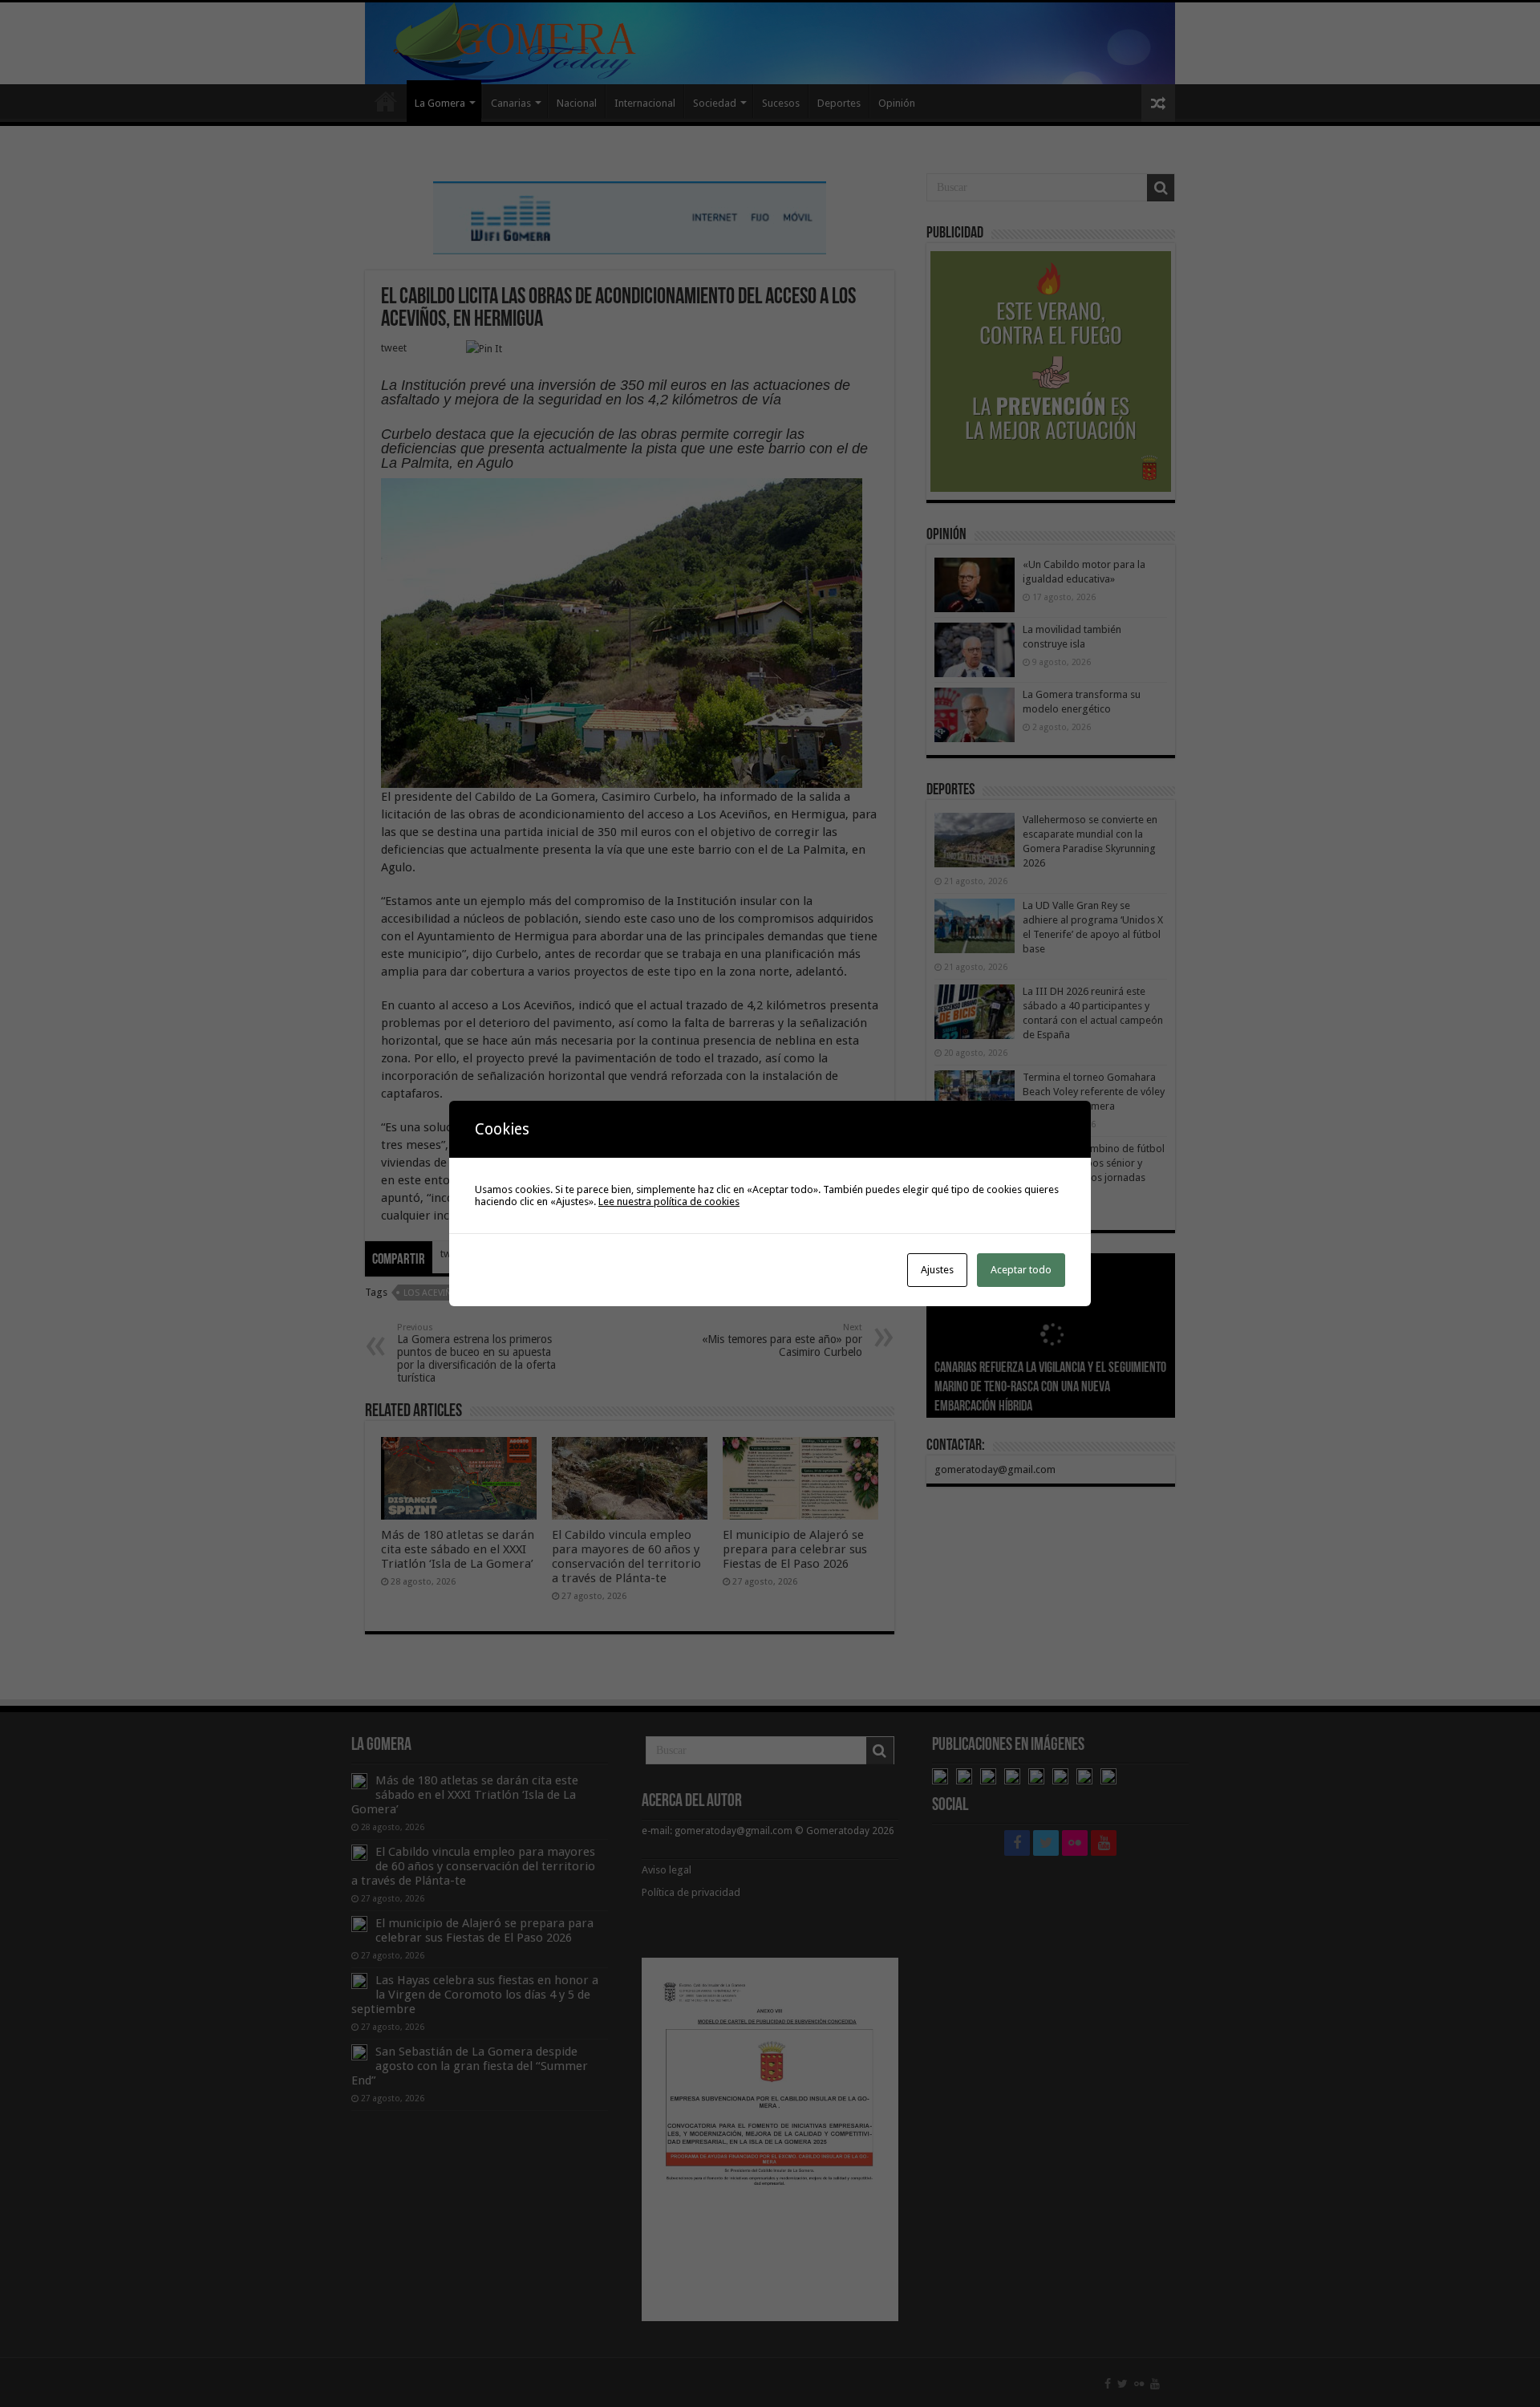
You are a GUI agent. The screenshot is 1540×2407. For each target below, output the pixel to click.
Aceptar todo (1021, 1270)
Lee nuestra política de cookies (669, 1201)
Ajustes (937, 1270)
